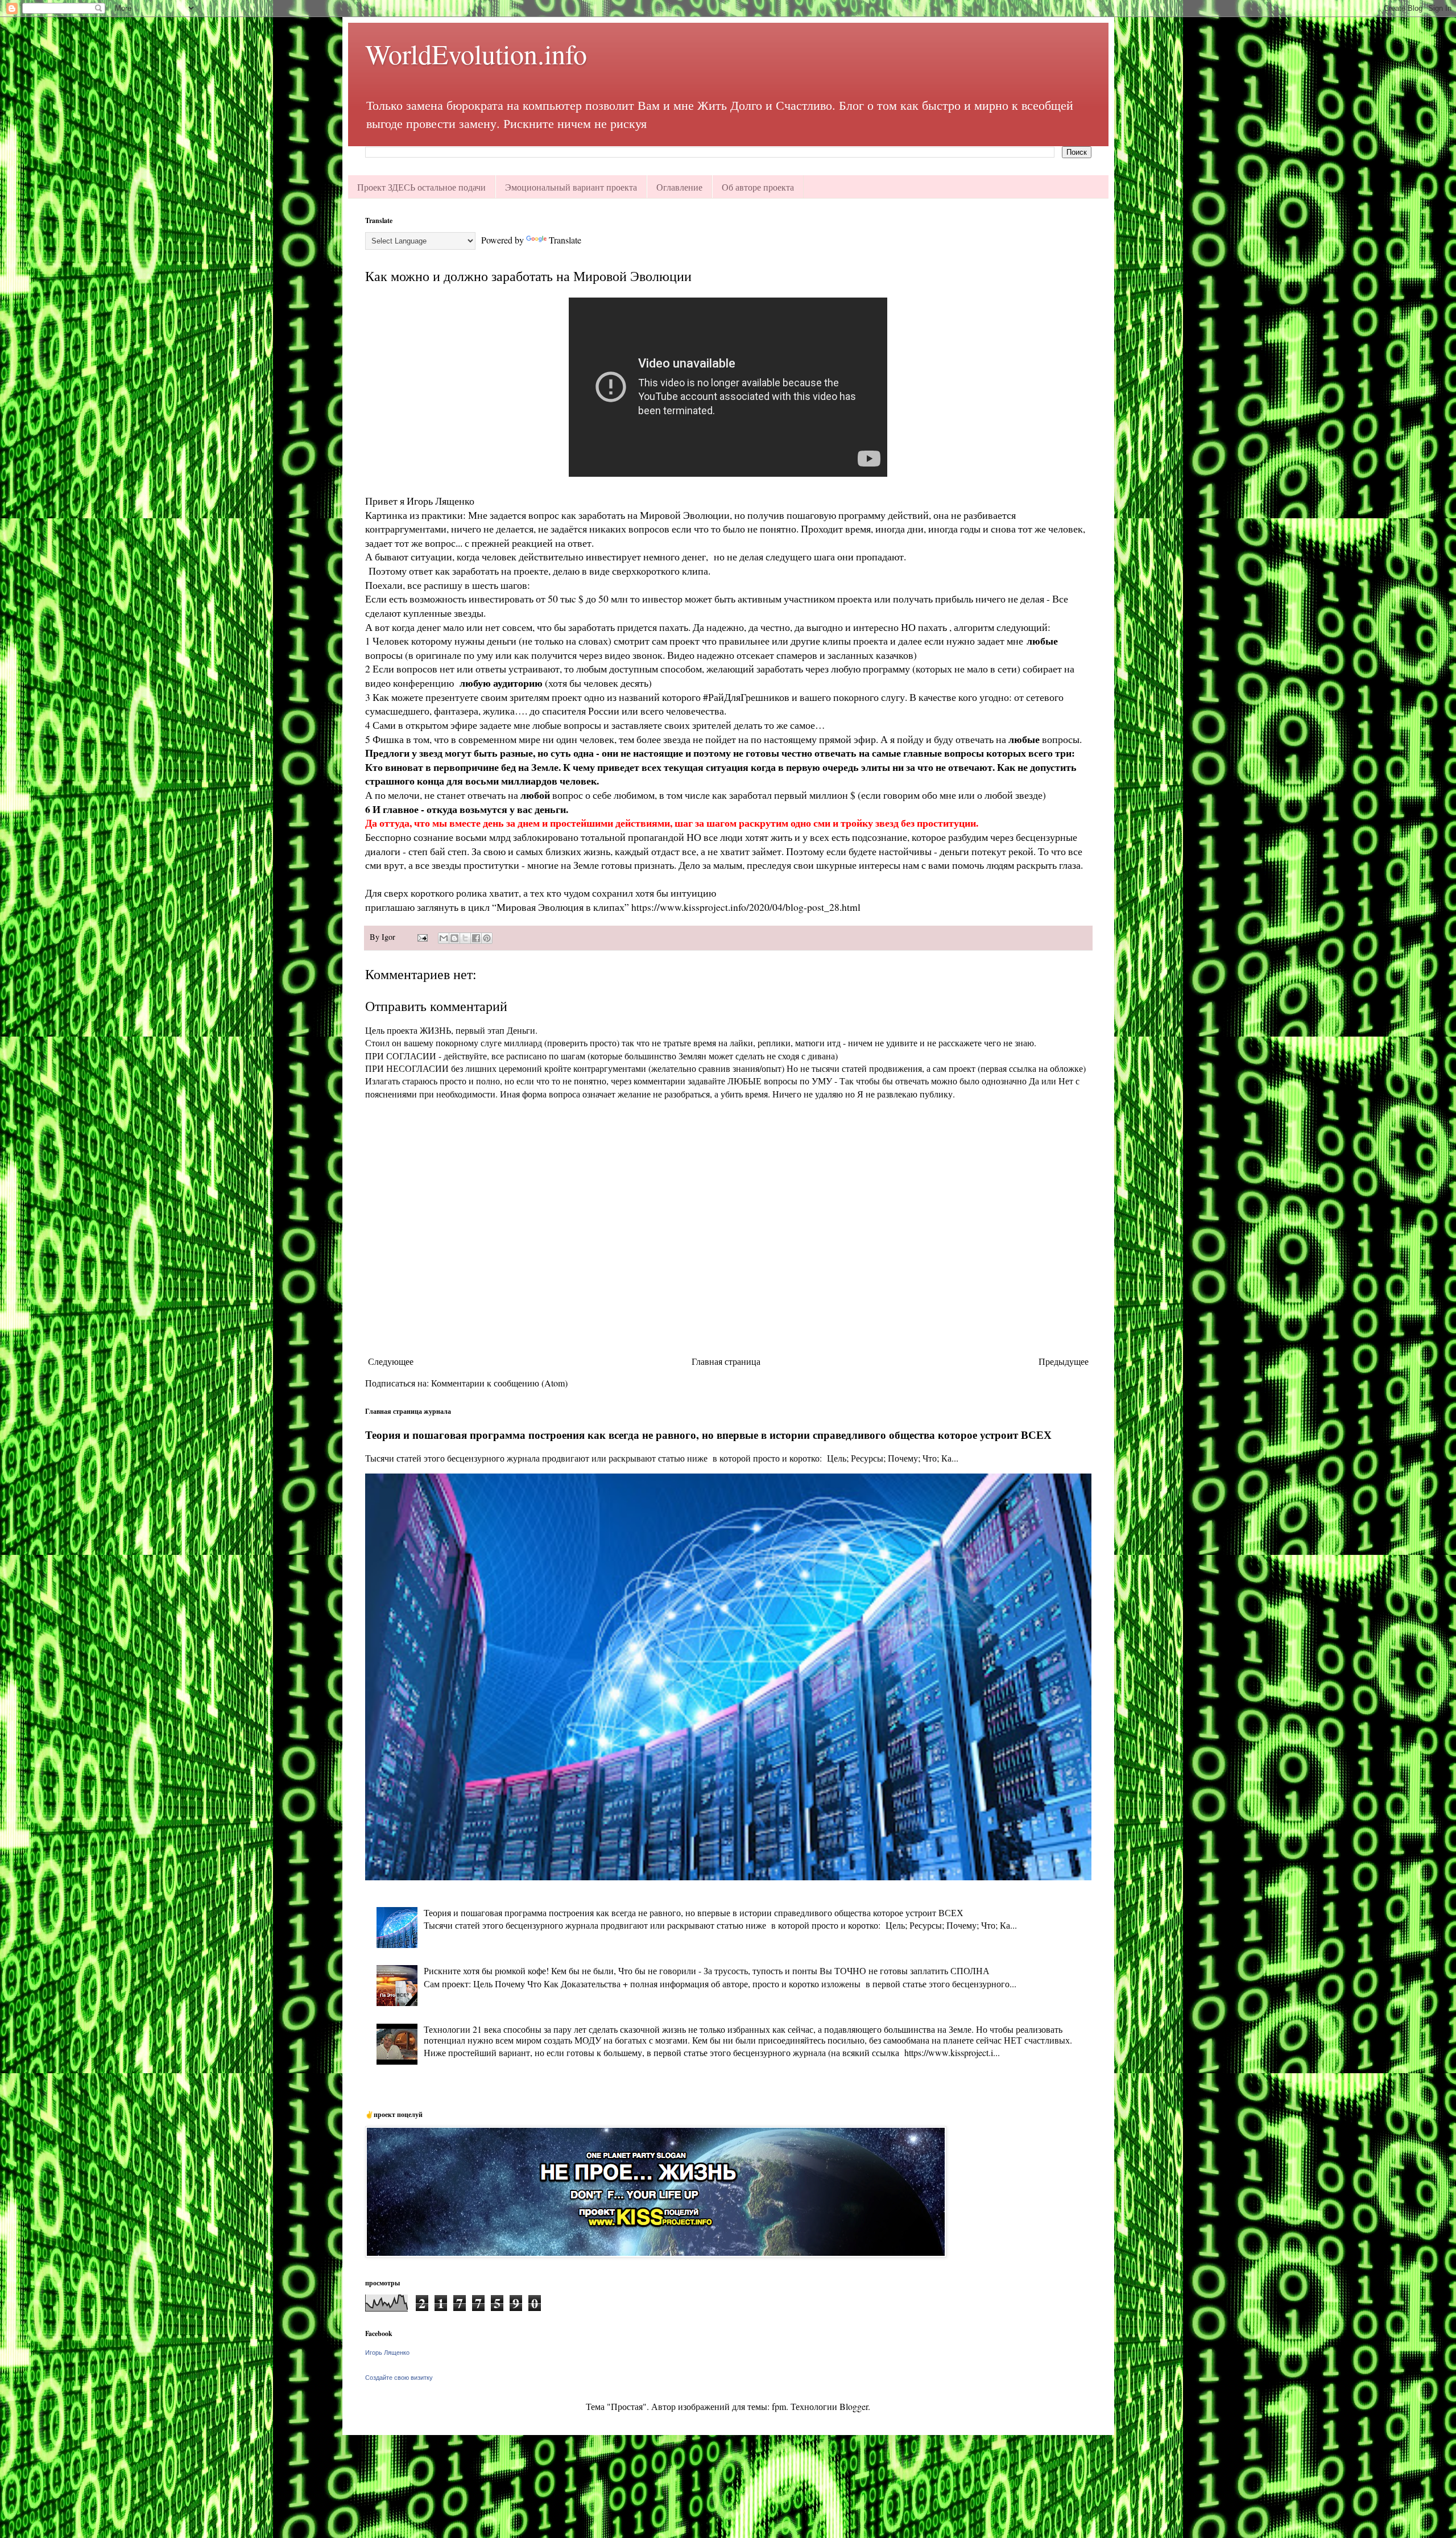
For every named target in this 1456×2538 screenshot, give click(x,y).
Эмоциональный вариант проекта (571, 187)
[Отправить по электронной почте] (444, 938)
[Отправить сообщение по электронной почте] (422, 937)
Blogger (854, 2406)
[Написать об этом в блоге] (454, 938)
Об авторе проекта (758, 187)
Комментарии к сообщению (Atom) (499, 1383)
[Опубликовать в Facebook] (476, 938)
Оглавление (679, 187)
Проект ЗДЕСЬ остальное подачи (421, 187)
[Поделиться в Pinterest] (487, 938)
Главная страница (726, 1361)
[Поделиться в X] (465, 938)
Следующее (391, 1361)
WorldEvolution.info (476, 53)
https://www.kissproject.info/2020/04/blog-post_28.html (746, 907)
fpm (779, 2406)
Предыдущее (1064, 1361)
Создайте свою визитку (399, 2378)
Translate (565, 240)
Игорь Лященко (387, 2353)
